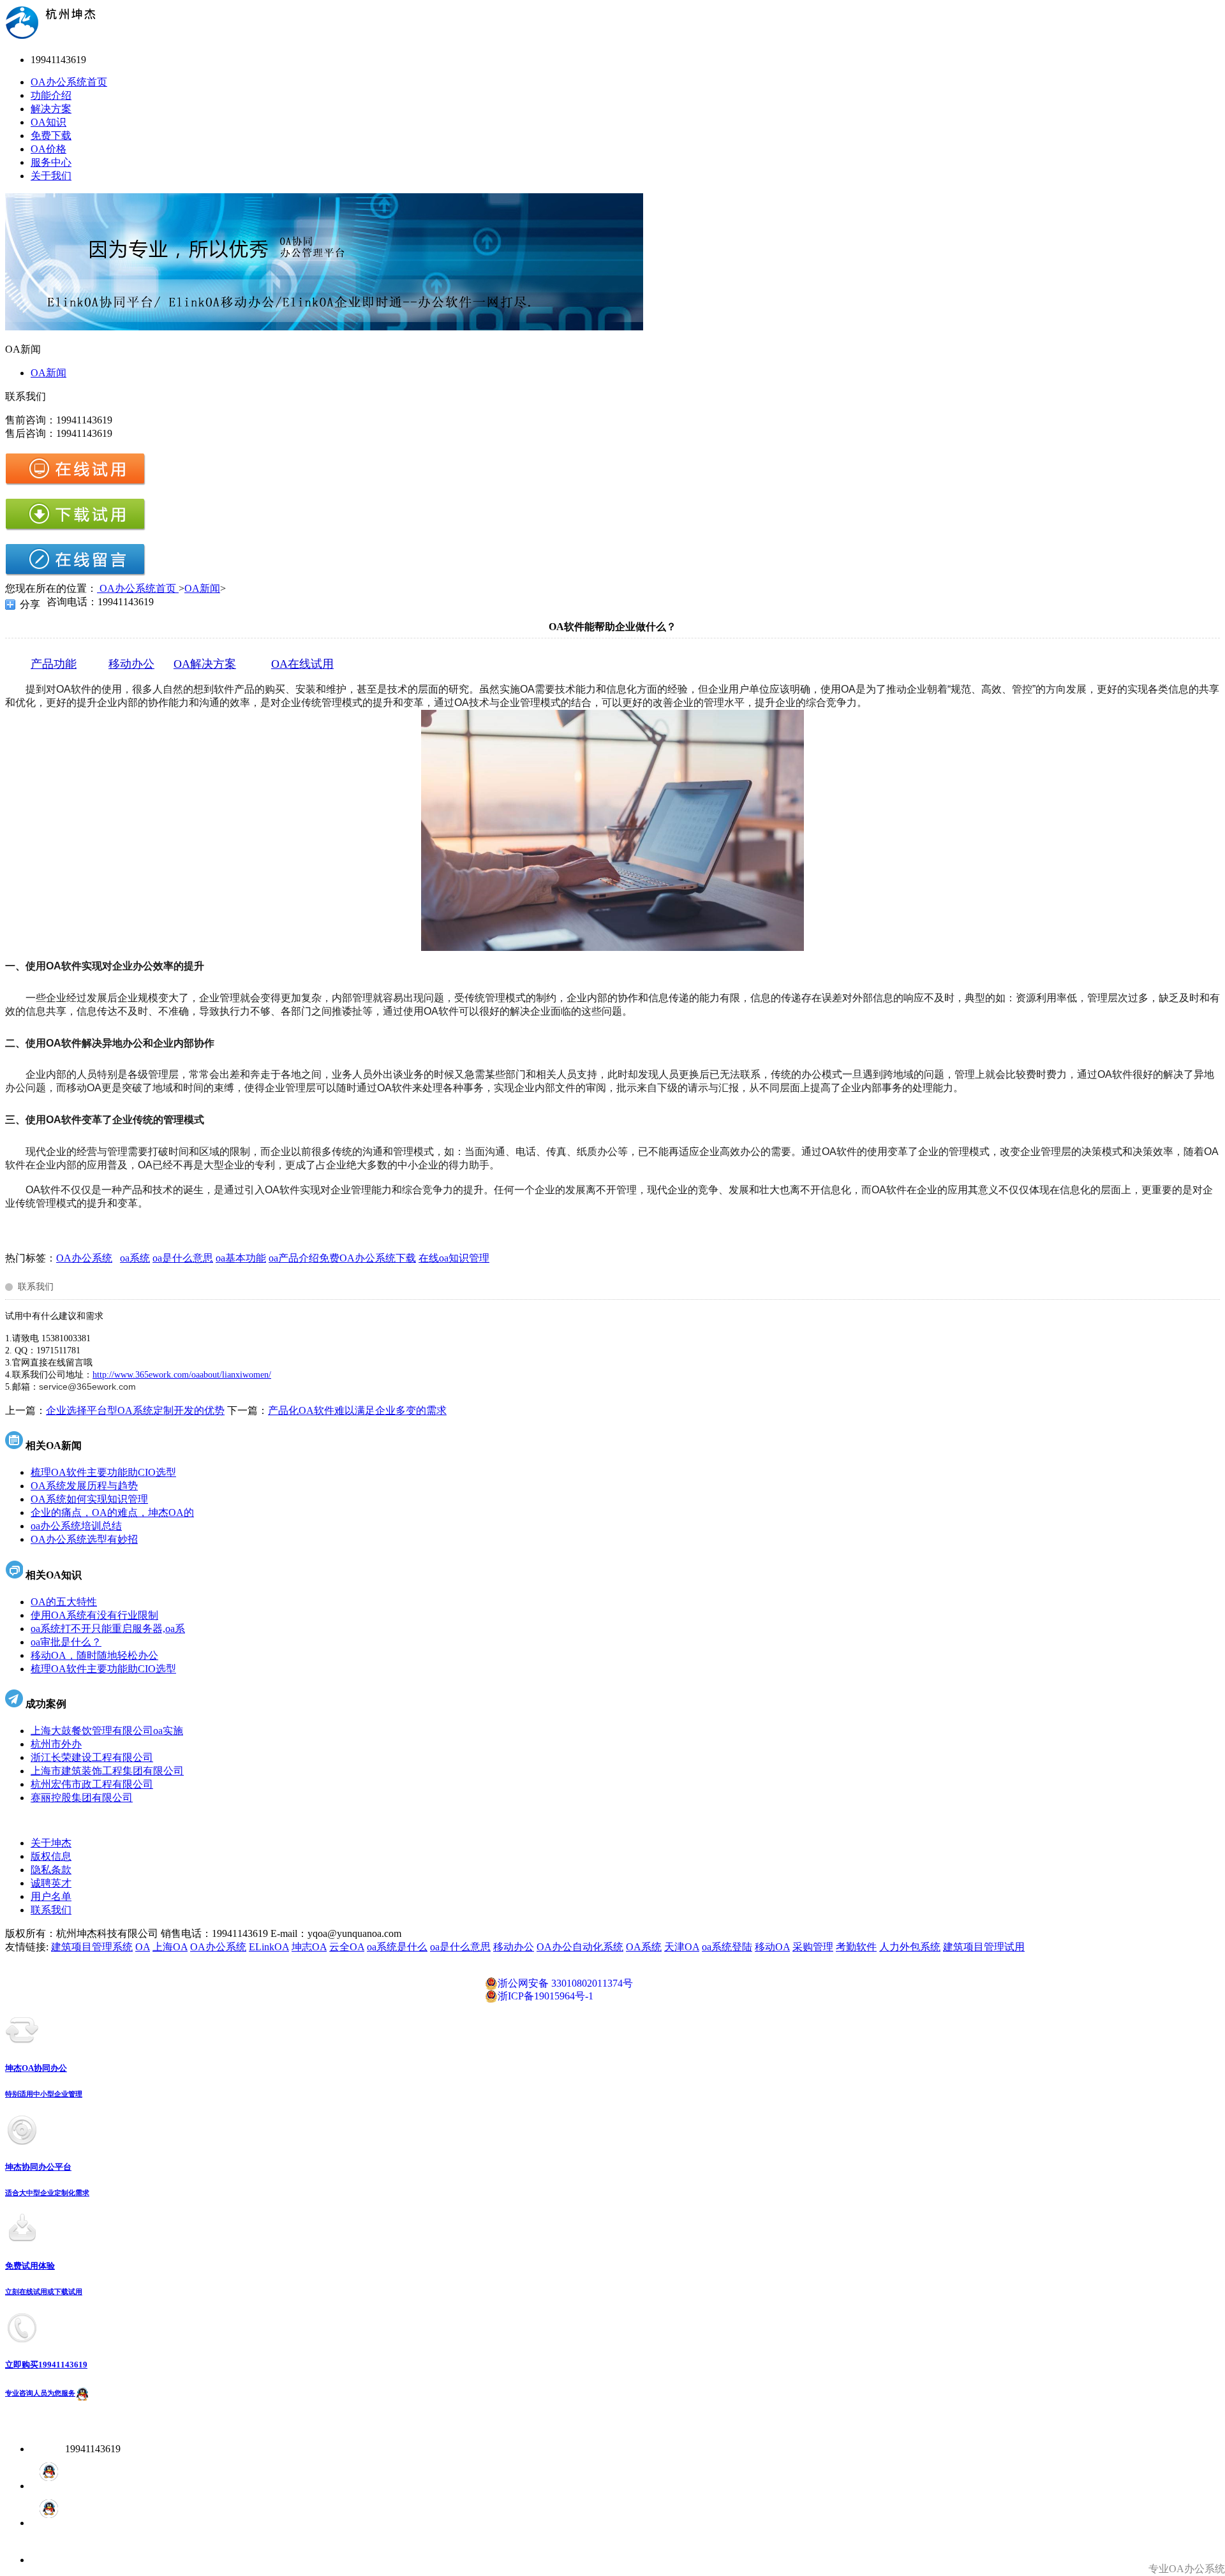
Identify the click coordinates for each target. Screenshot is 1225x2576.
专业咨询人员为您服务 (40, 2393)
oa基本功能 (241, 1258)
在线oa (434, 1258)
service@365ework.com (87, 1387)
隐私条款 (51, 1870)
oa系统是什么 (397, 1947)
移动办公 (514, 1947)
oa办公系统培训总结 (76, 1526)
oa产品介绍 (294, 1258)
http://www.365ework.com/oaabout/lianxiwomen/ (182, 1375)
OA (143, 1947)
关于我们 (51, 176)
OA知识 (48, 122)
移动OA (772, 1947)
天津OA (682, 1947)
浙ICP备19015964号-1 (546, 1996)
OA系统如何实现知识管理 (89, 1499)
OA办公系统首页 (69, 82)
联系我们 (51, 1910)
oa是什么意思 (183, 1258)
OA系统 (644, 1947)
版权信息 (51, 1856)
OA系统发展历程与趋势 (84, 1486)
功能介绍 (51, 95)
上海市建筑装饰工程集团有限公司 (107, 1771)
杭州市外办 (56, 1744)
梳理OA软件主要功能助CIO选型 (103, 1472)
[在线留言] (75, 573)
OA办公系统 (84, 1258)
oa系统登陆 (727, 1947)
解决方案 (51, 109)
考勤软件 (856, 1947)
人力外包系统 (910, 1947)
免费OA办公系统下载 (367, 1258)
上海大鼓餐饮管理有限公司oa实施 (107, 1731)
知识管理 (469, 1258)
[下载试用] (75, 528)
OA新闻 (48, 373)
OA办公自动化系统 (580, 1947)
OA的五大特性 (64, 1602)
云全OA (347, 1947)
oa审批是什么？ (66, 1642)
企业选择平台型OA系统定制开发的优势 (135, 1410)
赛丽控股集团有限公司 (82, 1798)
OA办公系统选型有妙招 (84, 1539)
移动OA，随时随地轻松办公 (94, 1655)
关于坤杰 (51, 1843)
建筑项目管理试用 (984, 1947)
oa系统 (135, 1258)
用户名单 (51, 1896)
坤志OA (309, 1947)
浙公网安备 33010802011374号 (565, 1983)
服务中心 (51, 162)
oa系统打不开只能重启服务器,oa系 (108, 1629)
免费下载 (51, 136)
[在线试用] (75, 482)
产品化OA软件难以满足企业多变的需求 (357, 1410)
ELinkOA (269, 1947)
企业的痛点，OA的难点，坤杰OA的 (112, 1512)
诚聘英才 (51, 1883)
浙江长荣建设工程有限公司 (92, 1757)
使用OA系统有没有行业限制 (94, 1615)
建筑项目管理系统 (92, 1947)
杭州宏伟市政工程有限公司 (92, 1784)
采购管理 (813, 1947)
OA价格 (48, 149)
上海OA (170, 1947)
